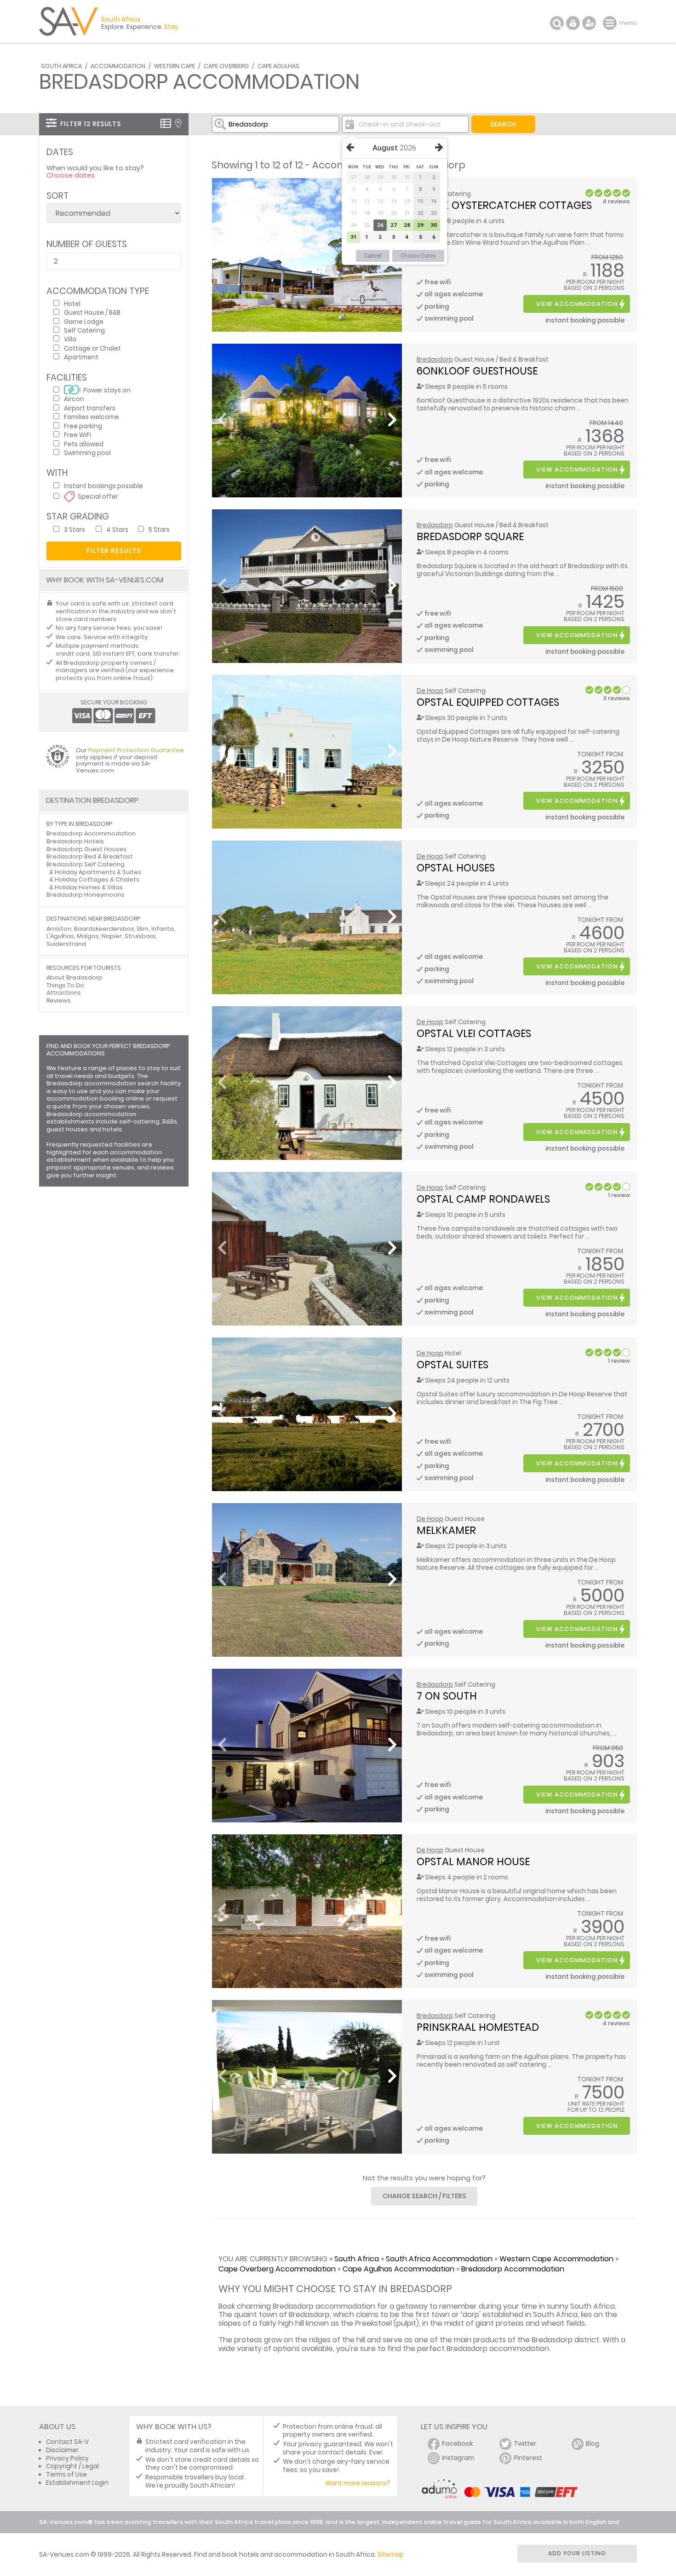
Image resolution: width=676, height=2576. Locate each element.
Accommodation (118, 66)
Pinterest (528, 2458)
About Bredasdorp (74, 977)
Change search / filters (424, 2196)
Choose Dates (418, 256)
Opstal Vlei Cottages (474, 1033)
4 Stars (117, 529)
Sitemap (391, 2555)
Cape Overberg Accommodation (277, 2269)
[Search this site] (557, 23)
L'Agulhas (60, 936)
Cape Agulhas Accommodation (398, 2269)
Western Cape (175, 66)
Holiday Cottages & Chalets (97, 879)
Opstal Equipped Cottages (488, 702)
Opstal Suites (453, 1365)
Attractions (64, 993)
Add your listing (577, 2553)
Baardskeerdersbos (104, 929)
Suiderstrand (66, 944)
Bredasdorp (435, 360)
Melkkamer (446, 1530)
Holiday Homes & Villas (89, 887)
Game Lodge (84, 321)
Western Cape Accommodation (556, 2259)
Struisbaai (140, 936)
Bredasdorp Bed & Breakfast (90, 856)
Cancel (373, 256)
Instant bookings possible (103, 486)
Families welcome (92, 417)
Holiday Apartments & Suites (98, 872)
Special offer (98, 496)
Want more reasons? (358, 2483)
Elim (143, 929)
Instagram (458, 2458)
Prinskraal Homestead (478, 2027)
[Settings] (589, 23)
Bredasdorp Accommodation (513, 2269)
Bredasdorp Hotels (75, 841)
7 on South (447, 1696)
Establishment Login (77, 2483)
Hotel (72, 303)
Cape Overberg (226, 66)
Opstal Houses (456, 868)
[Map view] (178, 123)
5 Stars (159, 529)
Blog (593, 2444)
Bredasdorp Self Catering (86, 864)
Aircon (74, 399)
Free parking (83, 426)
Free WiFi (77, 435)
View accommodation (577, 304)
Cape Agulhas (278, 66)
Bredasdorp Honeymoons (86, 895)
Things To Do (65, 985)
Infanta (163, 929)
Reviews (59, 1000)
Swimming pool (87, 452)
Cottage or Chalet (92, 348)
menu (611, 23)
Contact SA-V (67, 2442)
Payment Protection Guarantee (136, 750)
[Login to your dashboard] (573, 23)
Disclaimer (62, 2450)
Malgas (88, 936)
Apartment (81, 357)
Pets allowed (84, 444)
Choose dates (71, 175)
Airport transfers (90, 408)
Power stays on (107, 390)
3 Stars (74, 529)
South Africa (61, 66)
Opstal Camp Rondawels (483, 1199)
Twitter (525, 2444)
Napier (112, 936)
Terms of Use (66, 2475)
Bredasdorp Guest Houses (86, 849)
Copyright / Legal (72, 2466)
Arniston (59, 929)
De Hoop (430, 691)
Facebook (458, 2444)
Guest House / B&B (92, 312)
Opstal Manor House (473, 1861)
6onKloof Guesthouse (477, 371)
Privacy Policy (67, 2458)
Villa (70, 339)
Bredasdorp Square (470, 536)
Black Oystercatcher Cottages (504, 205)
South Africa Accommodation (439, 2259)
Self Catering (84, 330)
